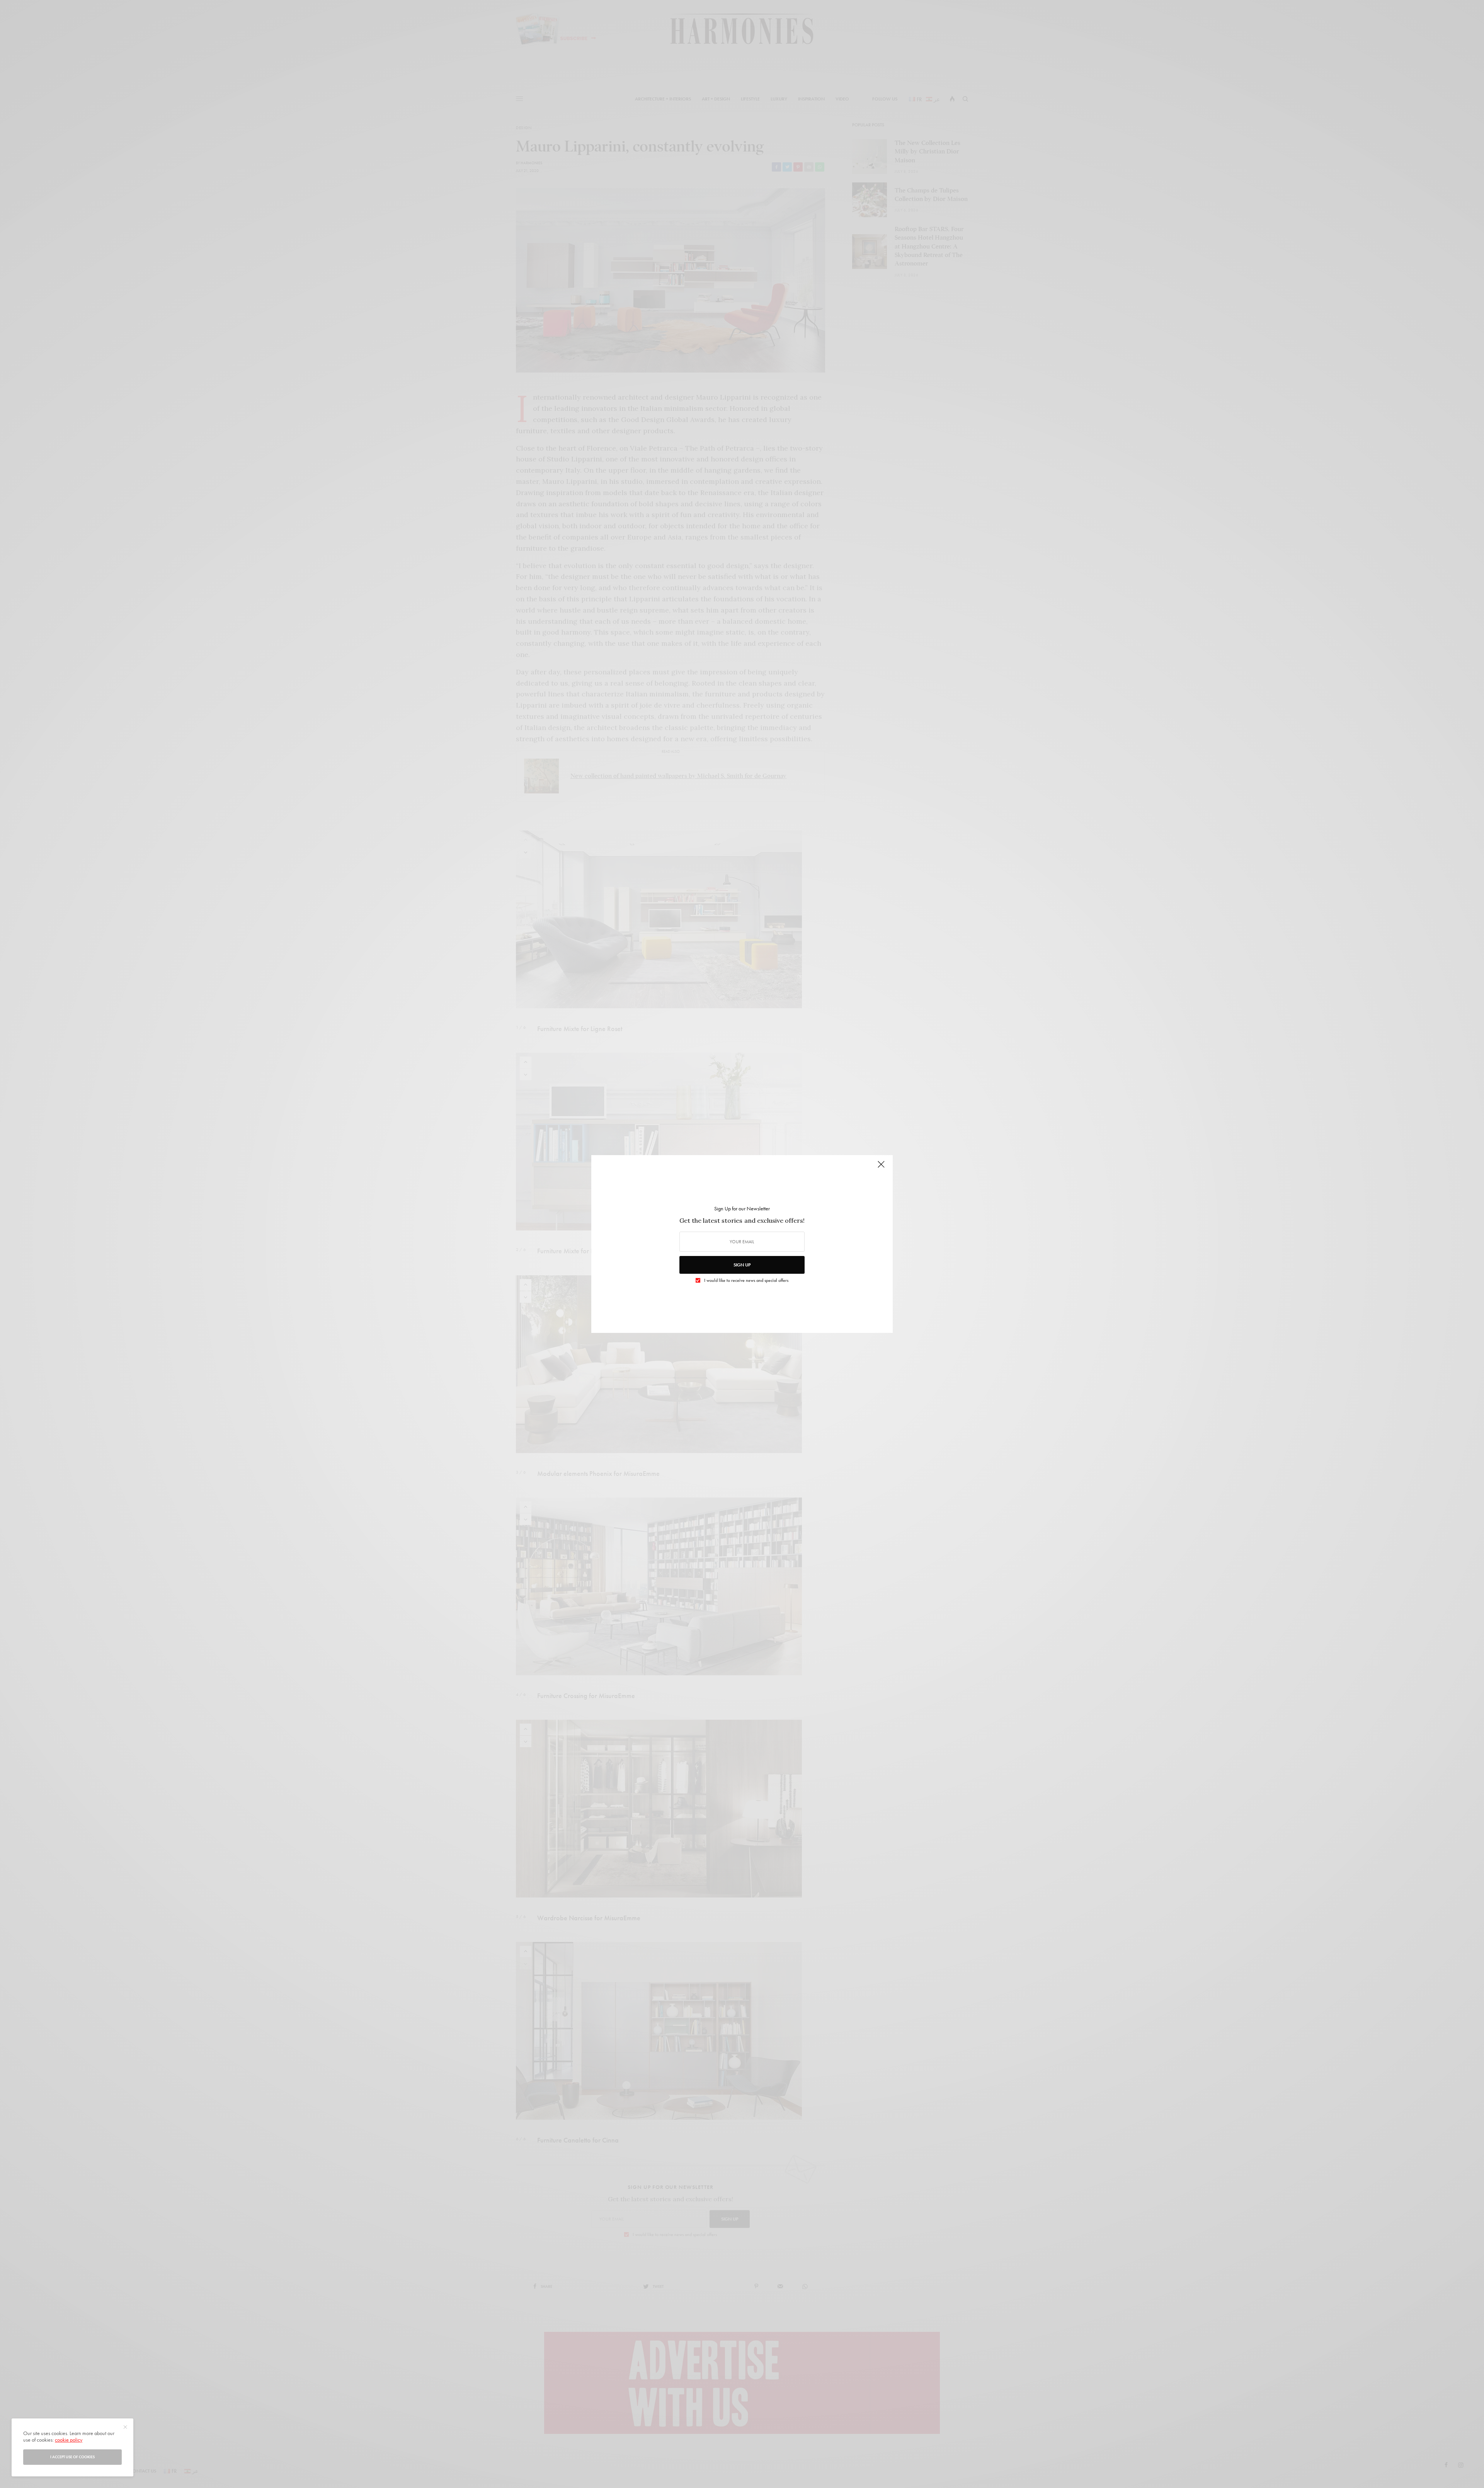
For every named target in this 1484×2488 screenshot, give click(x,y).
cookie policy (69, 2440)
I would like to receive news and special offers (746, 1280)
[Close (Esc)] (881, 1167)
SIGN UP (742, 1265)
